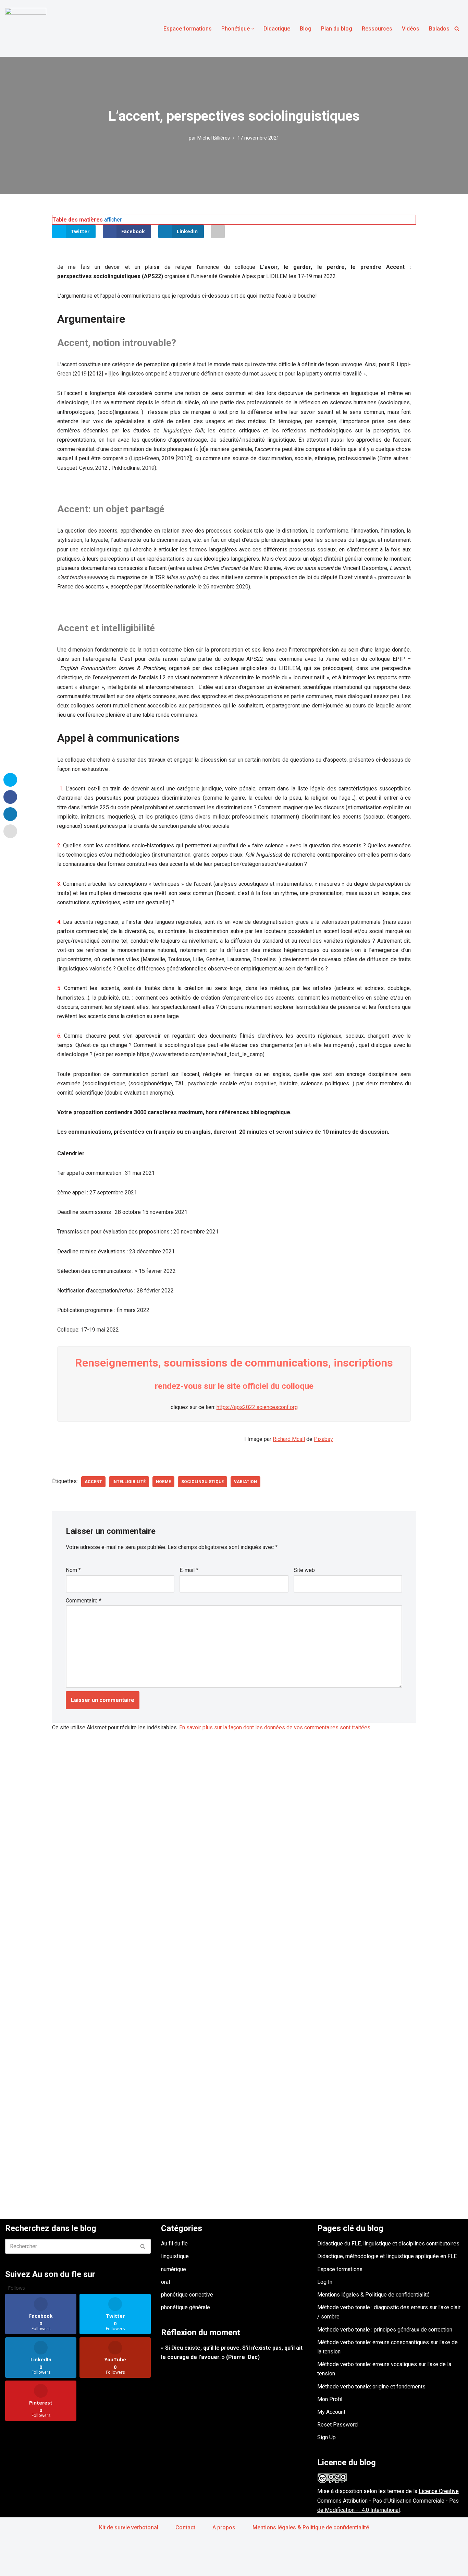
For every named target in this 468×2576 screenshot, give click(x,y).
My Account (331, 2412)
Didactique (277, 29)
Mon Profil (330, 2399)
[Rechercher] (457, 29)
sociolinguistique (202, 1482)
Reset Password (337, 2425)
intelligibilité (129, 1482)
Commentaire (84, 1601)
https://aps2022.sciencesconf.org (257, 1407)
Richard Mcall (289, 1439)
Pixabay (323, 1439)
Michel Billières (214, 138)
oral (165, 2282)
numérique (174, 2269)
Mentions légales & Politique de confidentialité (373, 2295)
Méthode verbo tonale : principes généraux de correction (385, 2330)
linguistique (175, 2256)
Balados (439, 29)
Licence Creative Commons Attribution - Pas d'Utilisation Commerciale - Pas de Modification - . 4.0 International (388, 2500)
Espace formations (188, 29)
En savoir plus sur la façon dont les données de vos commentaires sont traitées (275, 1727)
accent (93, 1482)
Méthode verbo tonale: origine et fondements (371, 2387)
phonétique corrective (187, 2295)
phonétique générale (186, 2307)
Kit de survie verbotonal (129, 2527)
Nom (73, 1570)
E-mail (189, 1570)
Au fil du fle (174, 2244)
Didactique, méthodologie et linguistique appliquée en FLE (387, 2256)
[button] (253, 29)
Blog (306, 29)
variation (245, 1482)
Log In (325, 2282)
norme (163, 1482)
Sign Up (327, 2437)
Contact (185, 2527)
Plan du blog (337, 29)
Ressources (377, 29)
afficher (113, 220)
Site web (304, 1570)
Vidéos (411, 29)
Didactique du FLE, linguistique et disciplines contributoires (388, 2244)
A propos (224, 2527)
